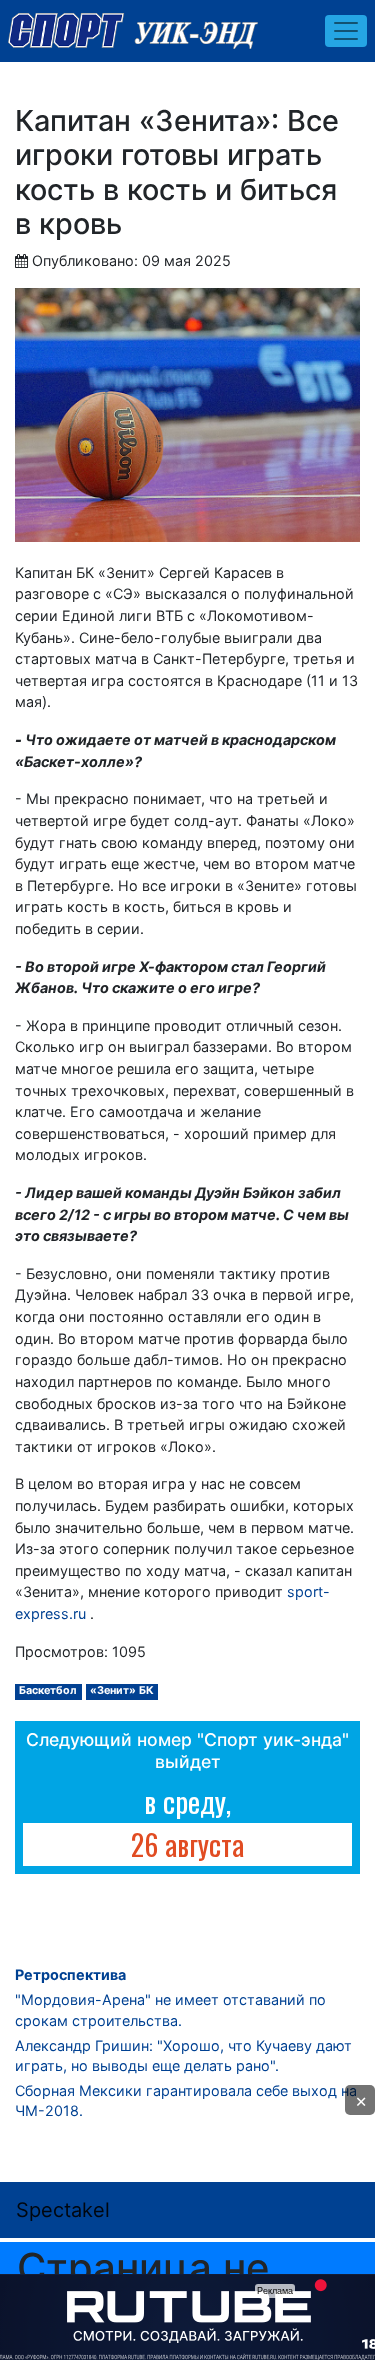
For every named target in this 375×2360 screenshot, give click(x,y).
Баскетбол (48, 1690)
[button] (360, 2100)
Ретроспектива (70, 1974)
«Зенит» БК (122, 1690)
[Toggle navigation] (346, 31)
